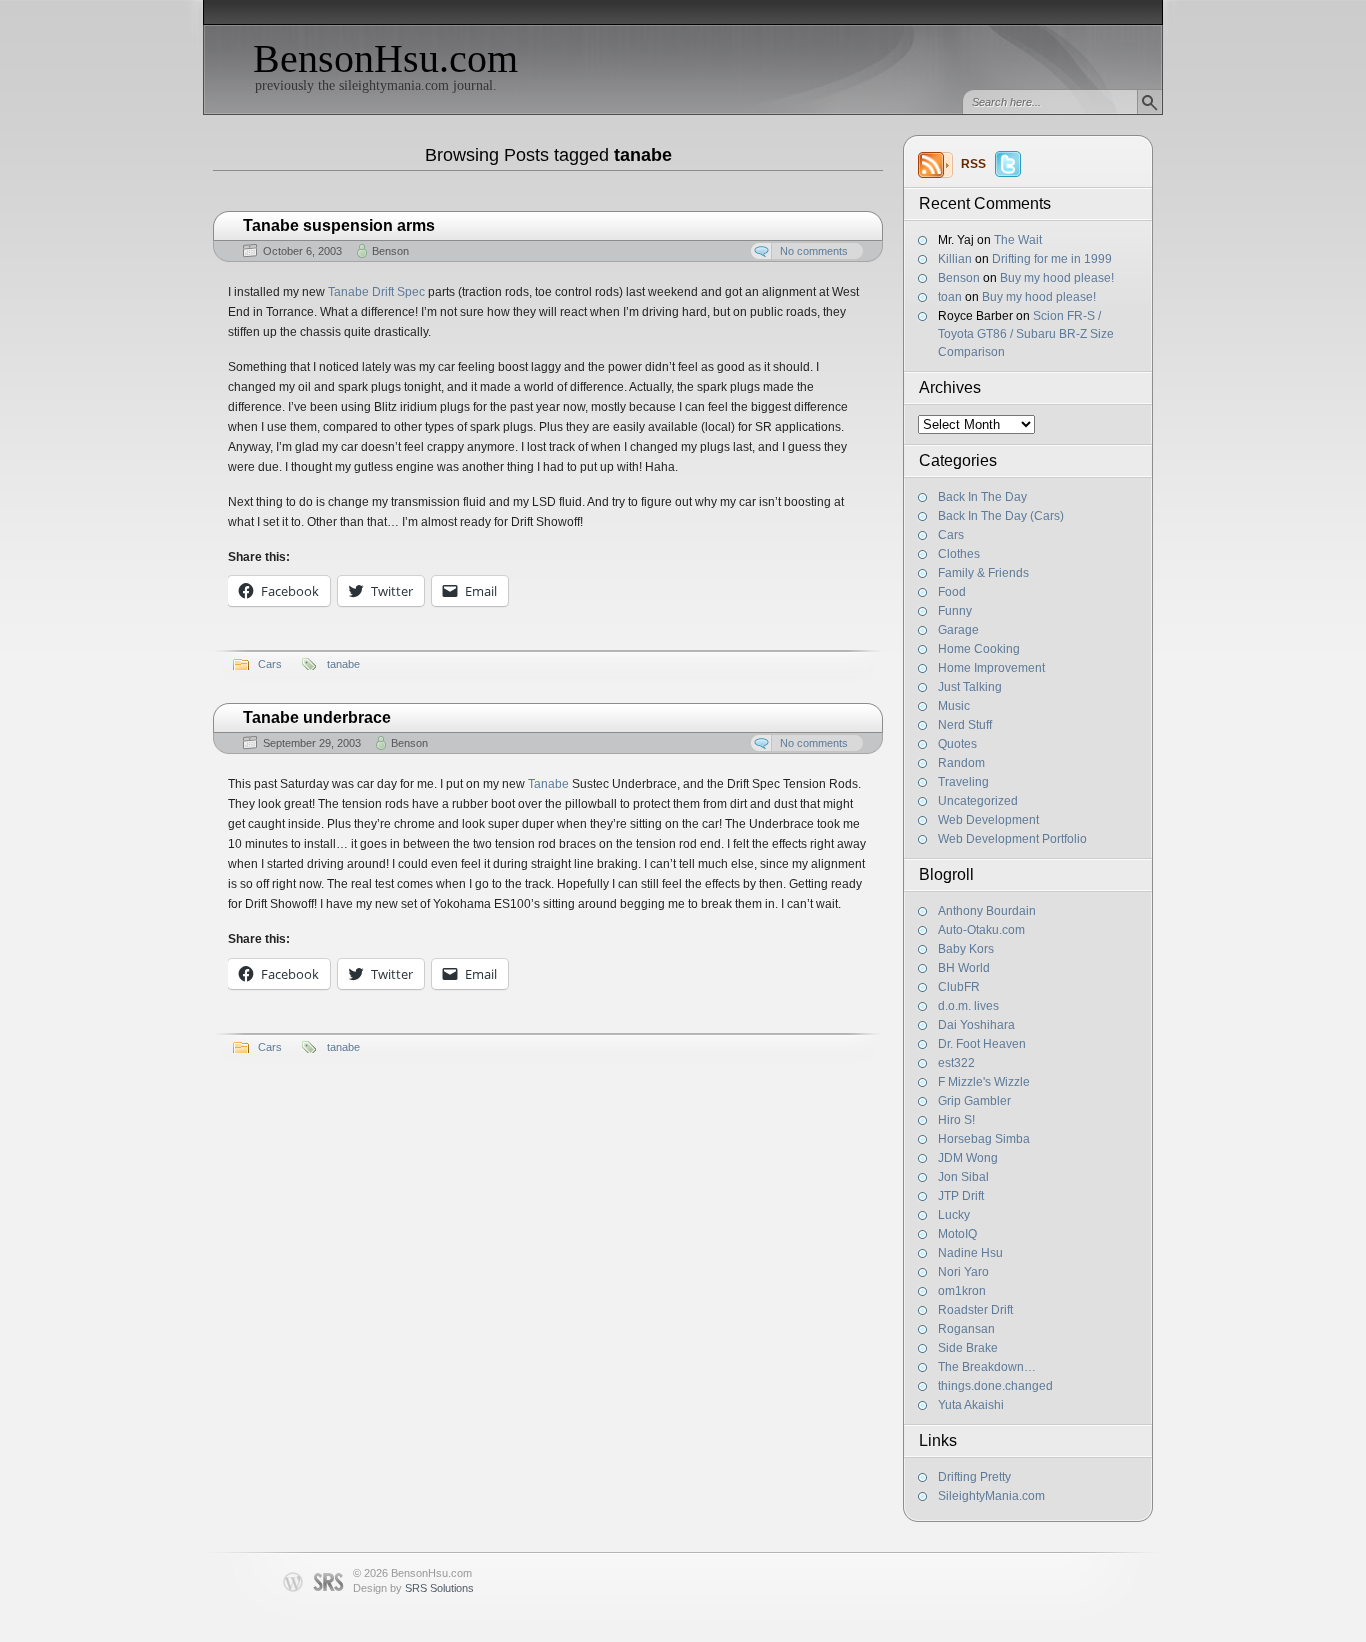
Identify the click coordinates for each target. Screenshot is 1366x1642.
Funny (955, 611)
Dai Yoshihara (976, 1025)
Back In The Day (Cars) (1001, 516)
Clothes (959, 554)
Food (952, 592)
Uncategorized (978, 801)
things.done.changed (995, 1386)
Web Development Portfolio (1012, 839)
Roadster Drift (975, 1310)
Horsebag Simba (984, 1139)
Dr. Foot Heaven (982, 1044)
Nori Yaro (963, 1272)
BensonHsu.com (385, 58)
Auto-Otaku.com (981, 930)
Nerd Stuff (965, 725)
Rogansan (966, 1329)
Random (961, 763)
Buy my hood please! (1057, 278)
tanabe (343, 664)
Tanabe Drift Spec (376, 292)
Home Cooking (979, 649)
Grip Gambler (974, 1101)
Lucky (954, 1215)
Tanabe (548, 784)
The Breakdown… (987, 1367)
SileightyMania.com (991, 1496)
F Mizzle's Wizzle (984, 1082)
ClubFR (959, 987)
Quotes (957, 744)
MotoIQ (957, 1234)
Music (954, 706)
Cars (951, 535)
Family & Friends (983, 573)
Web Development (988, 820)
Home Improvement (991, 668)
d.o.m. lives (968, 1006)
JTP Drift (961, 1196)
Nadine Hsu (970, 1253)
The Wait (1018, 240)
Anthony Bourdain (987, 911)
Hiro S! (956, 1120)
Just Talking (970, 687)
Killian (955, 259)
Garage (958, 630)
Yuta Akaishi (971, 1405)
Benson (959, 278)
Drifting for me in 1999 (1052, 259)
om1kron (962, 1291)
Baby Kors (966, 949)
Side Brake (968, 1348)
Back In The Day (982, 497)
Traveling (963, 782)
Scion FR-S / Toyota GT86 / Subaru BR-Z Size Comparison (1026, 334)
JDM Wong (968, 1158)
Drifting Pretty (974, 1477)
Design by (413, 1588)
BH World (964, 968)
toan (950, 297)
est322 (956, 1063)
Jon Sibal (963, 1177)
